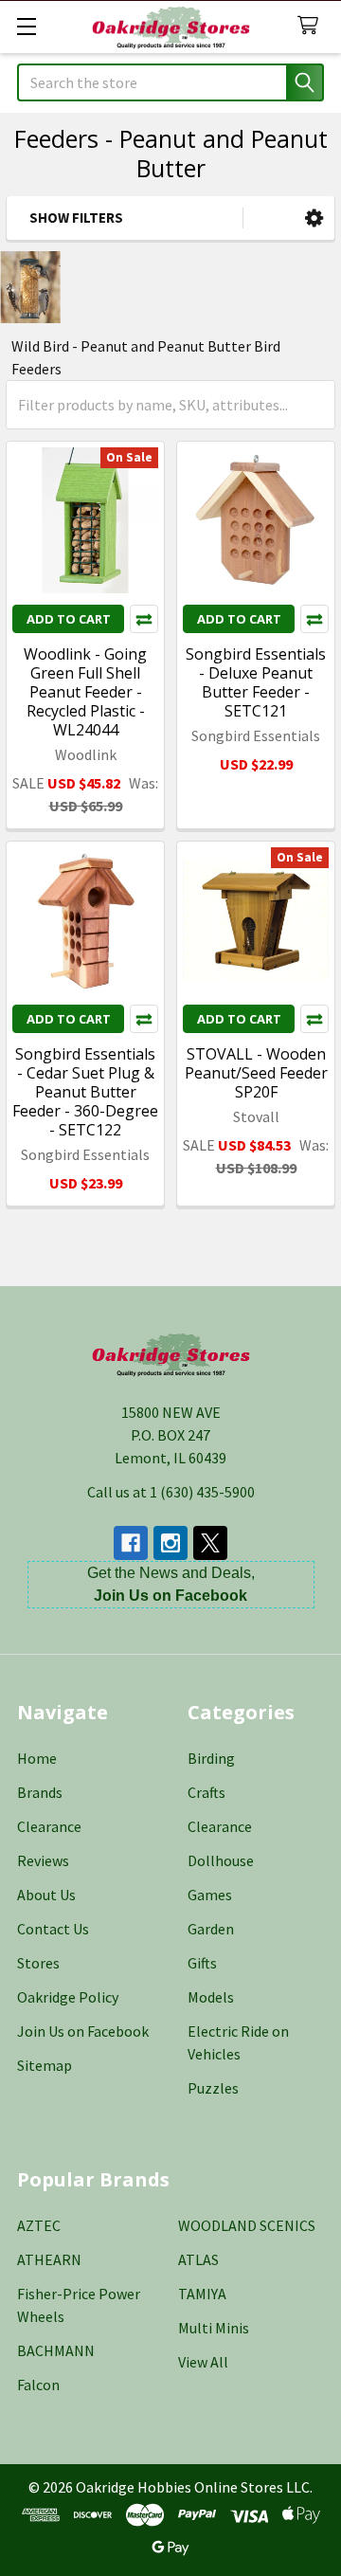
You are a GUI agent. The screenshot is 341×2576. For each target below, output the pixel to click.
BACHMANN (56, 2350)
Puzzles (213, 2088)
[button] (314, 218)
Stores (38, 1963)
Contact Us (53, 1929)
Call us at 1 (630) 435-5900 (171, 1492)
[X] (210, 1543)
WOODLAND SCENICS (247, 2225)
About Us (46, 1895)
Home (37, 1758)
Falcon (38, 2385)
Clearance (49, 1826)
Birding (211, 1758)
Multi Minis (214, 2328)
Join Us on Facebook (83, 2031)
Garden (211, 1929)
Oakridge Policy (68, 1997)
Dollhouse (221, 1860)
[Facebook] (131, 1543)
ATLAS (198, 2259)
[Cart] (312, 26)
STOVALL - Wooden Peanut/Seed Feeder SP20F (256, 1073)
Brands (40, 1792)
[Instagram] (170, 1543)
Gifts (202, 1963)
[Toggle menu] (26, 26)
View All (203, 2362)
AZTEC (39, 2225)
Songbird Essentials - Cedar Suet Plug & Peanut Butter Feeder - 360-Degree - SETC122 (85, 1092)
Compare (144, 619)
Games (210, 1895)
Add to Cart (69, 619)
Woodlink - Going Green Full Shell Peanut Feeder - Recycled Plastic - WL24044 (85, 692)
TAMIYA (202, 2294)
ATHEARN (49, 2259)
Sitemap (45, 2065)
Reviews (43, 1860)
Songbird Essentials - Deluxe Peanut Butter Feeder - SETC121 (256, 682)
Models (211, 1997)
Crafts (206, 1792)
